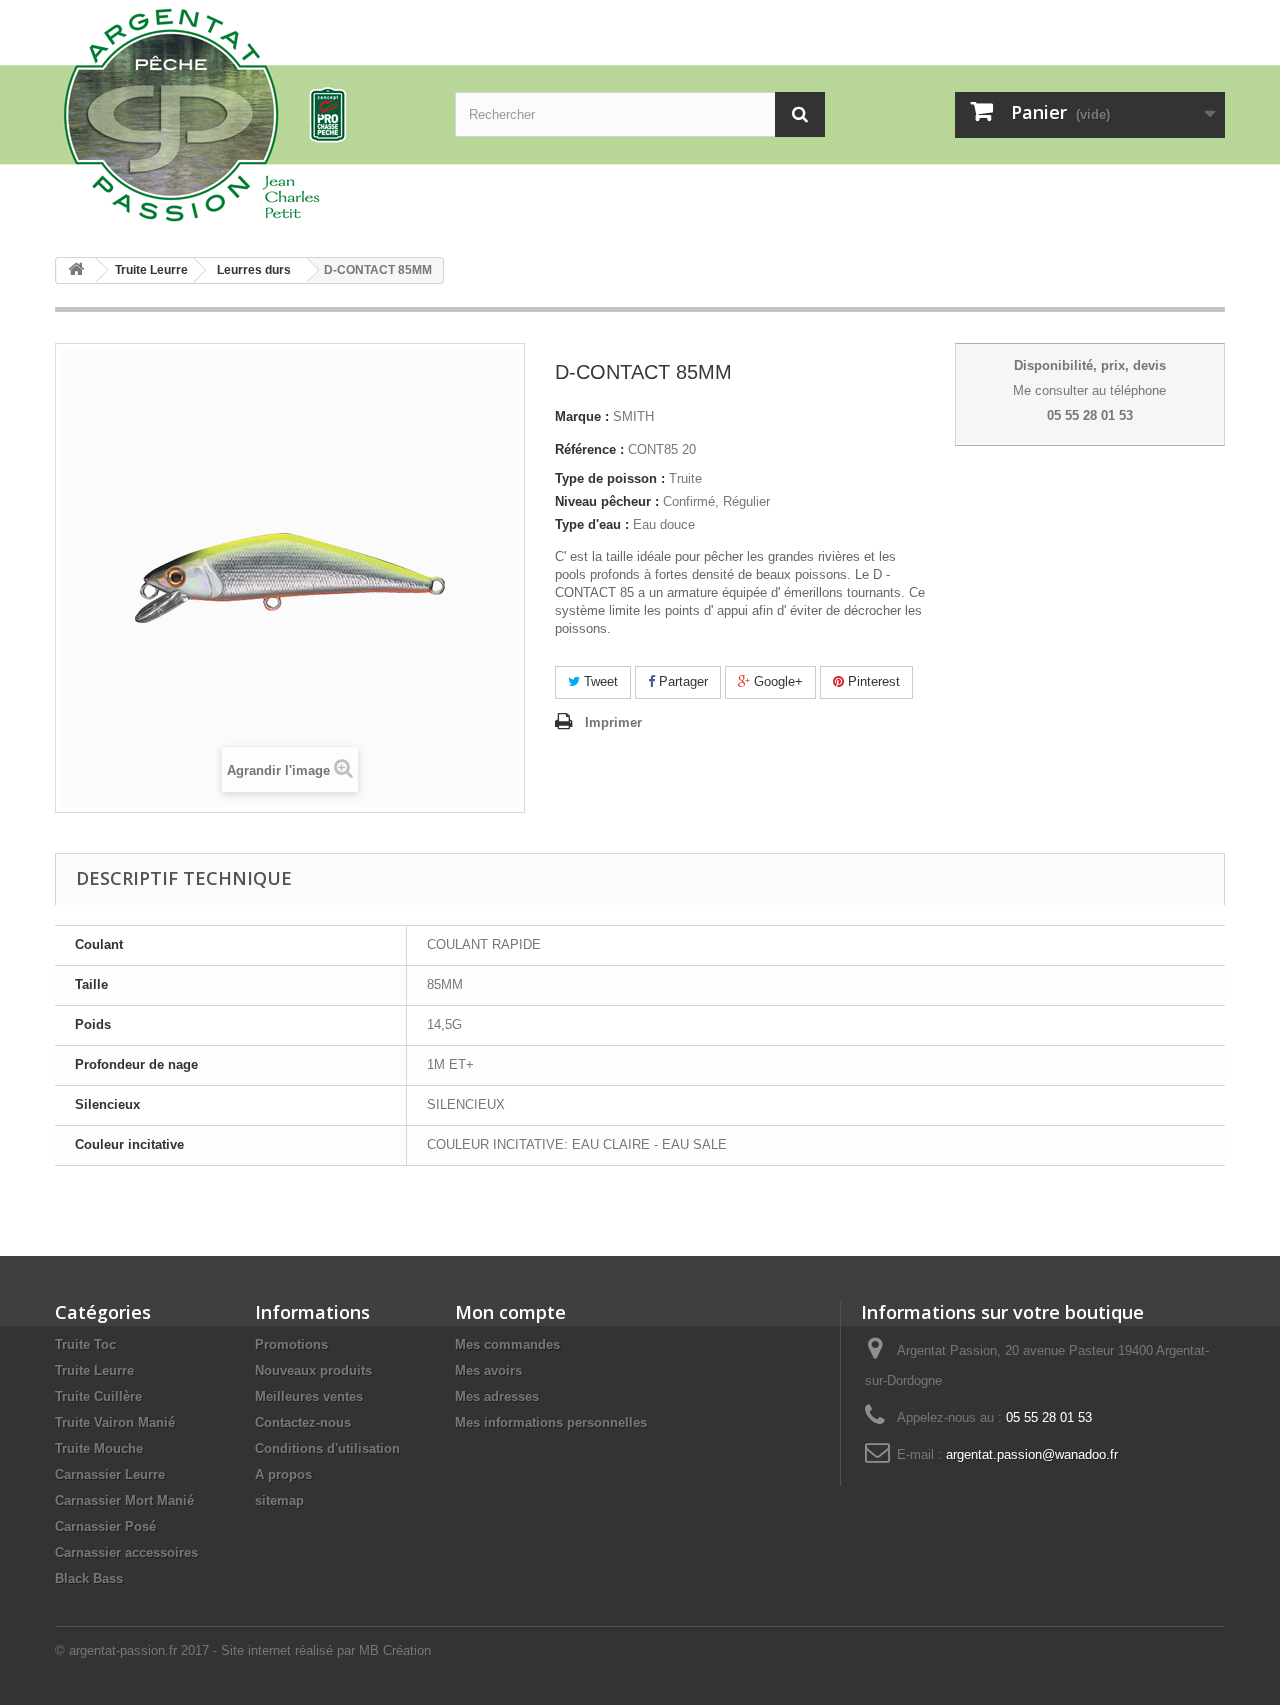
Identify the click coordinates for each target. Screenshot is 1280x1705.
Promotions (291, 1344)
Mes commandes (507, 1344)
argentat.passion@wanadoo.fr (1032, 1454)
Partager (681, 681)
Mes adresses (497, 1396)
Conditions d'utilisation (327, 1448)
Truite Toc (85, 1344)
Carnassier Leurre (110, 1474)
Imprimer (613, 722)
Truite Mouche (99, 1448)
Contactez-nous (303, 1422)
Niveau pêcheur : (607, 501)
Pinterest (872, 681)
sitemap (279, 1500)
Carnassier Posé (105, 1526)
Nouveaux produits (313, 1370)
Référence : (589, 449)
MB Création (395, 1650)
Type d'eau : (592, 524)
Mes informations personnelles (551, 1422)
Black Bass (89, 1578)
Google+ (776, 681)
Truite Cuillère (98, 1396)
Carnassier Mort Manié (124, 1500)
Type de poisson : (610, 478)
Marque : (582, 416)
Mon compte (510, 1312)
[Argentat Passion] (240, 113)
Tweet (599, 681)
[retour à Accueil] (76, 270)
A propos (283, 1474)
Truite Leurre (94, 1370)
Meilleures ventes (309, 1396)
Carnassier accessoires (126, 1552)
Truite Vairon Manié (115, 1422)
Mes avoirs (488, 1370)
